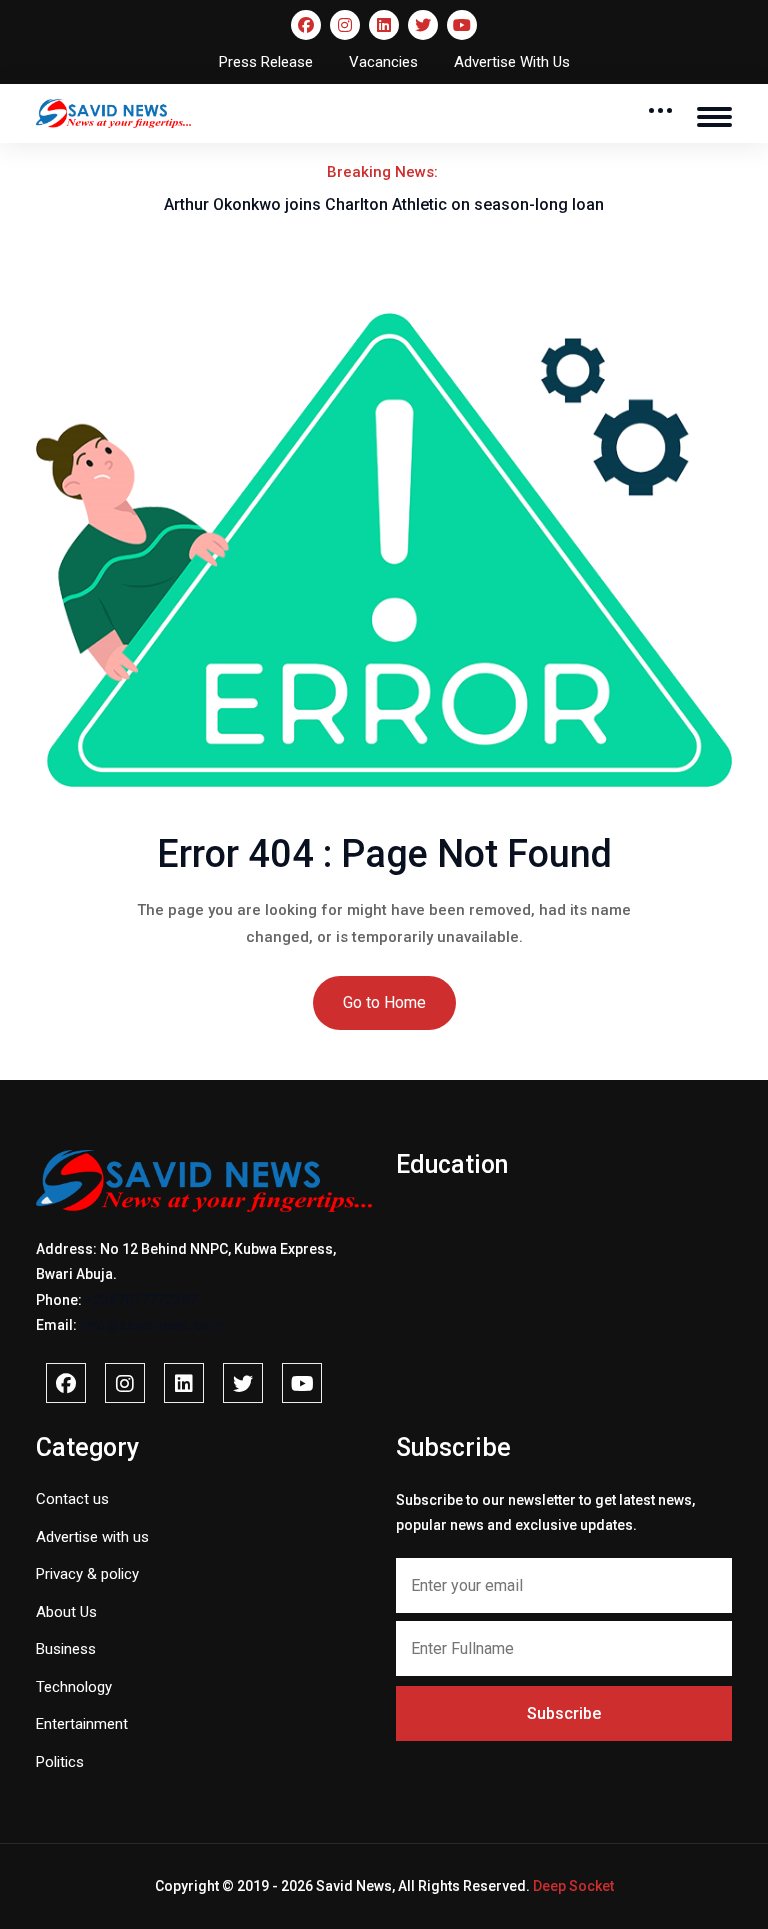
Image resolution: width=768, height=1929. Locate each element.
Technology (74, 1687)
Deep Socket (573, 1886)
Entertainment (82, 1724)
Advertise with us (92, 1537)
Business (66, 1649)
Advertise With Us (512, 62)
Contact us (72, 1499)
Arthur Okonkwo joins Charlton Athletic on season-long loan (384, 204)
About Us (66, 1612)
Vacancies (383, 62)
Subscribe (564, 1713)
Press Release (266, 62)
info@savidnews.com (151, 1325)
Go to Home (384, 1002)
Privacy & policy (87, 1574)
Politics (60, 1762)
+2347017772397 (141, 1300)
